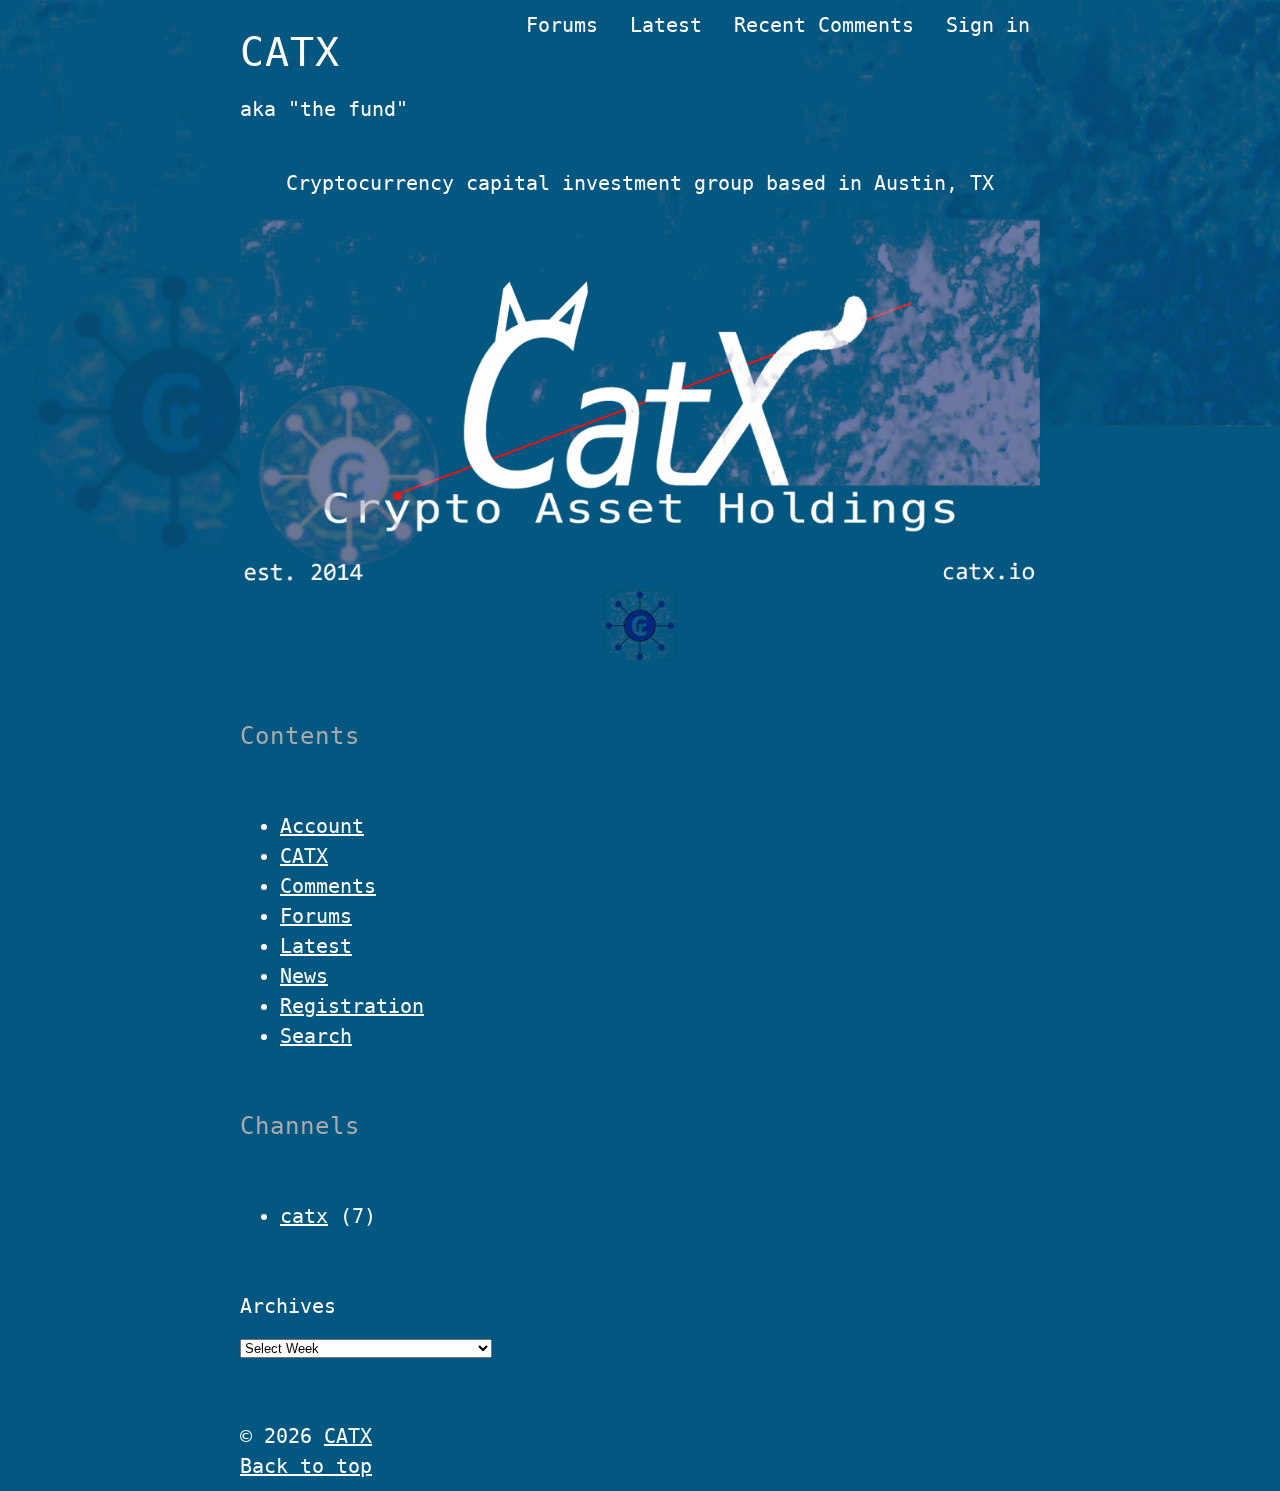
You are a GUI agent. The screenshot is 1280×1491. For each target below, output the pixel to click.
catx (304, 1216)
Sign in (988, 25)
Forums (562, 25)
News (304, 976)
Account (322, 826)
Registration (352, 1006)
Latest (666, 25)
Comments (328, 886)
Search (316, 1036)
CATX (290, 52)
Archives (288, 1306)
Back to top (306, 1466)
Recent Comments (824, 25)
